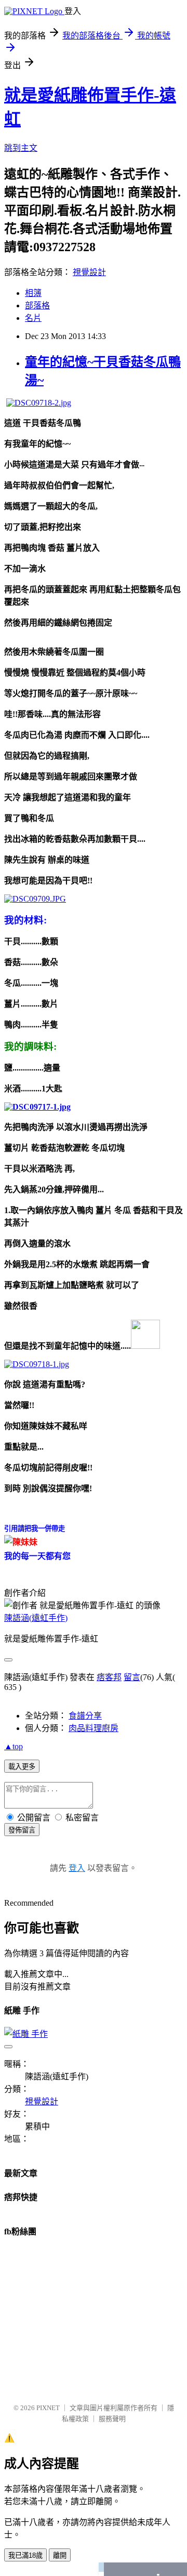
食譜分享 (85, 1716)
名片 (33, 318)
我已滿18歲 (25, 2555)
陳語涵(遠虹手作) (36, 1618)
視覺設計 (89, 272)
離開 (60, 2555)
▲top (14, 1746)
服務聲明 (112, 2419)
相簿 (33, 293)
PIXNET (48, 2408)
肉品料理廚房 (94, 1728)
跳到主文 (21, 148)
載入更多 (22, 1767)
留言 (132, 1677)
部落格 (37, 305)
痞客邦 (109, 1677)
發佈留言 (22, 1830)
